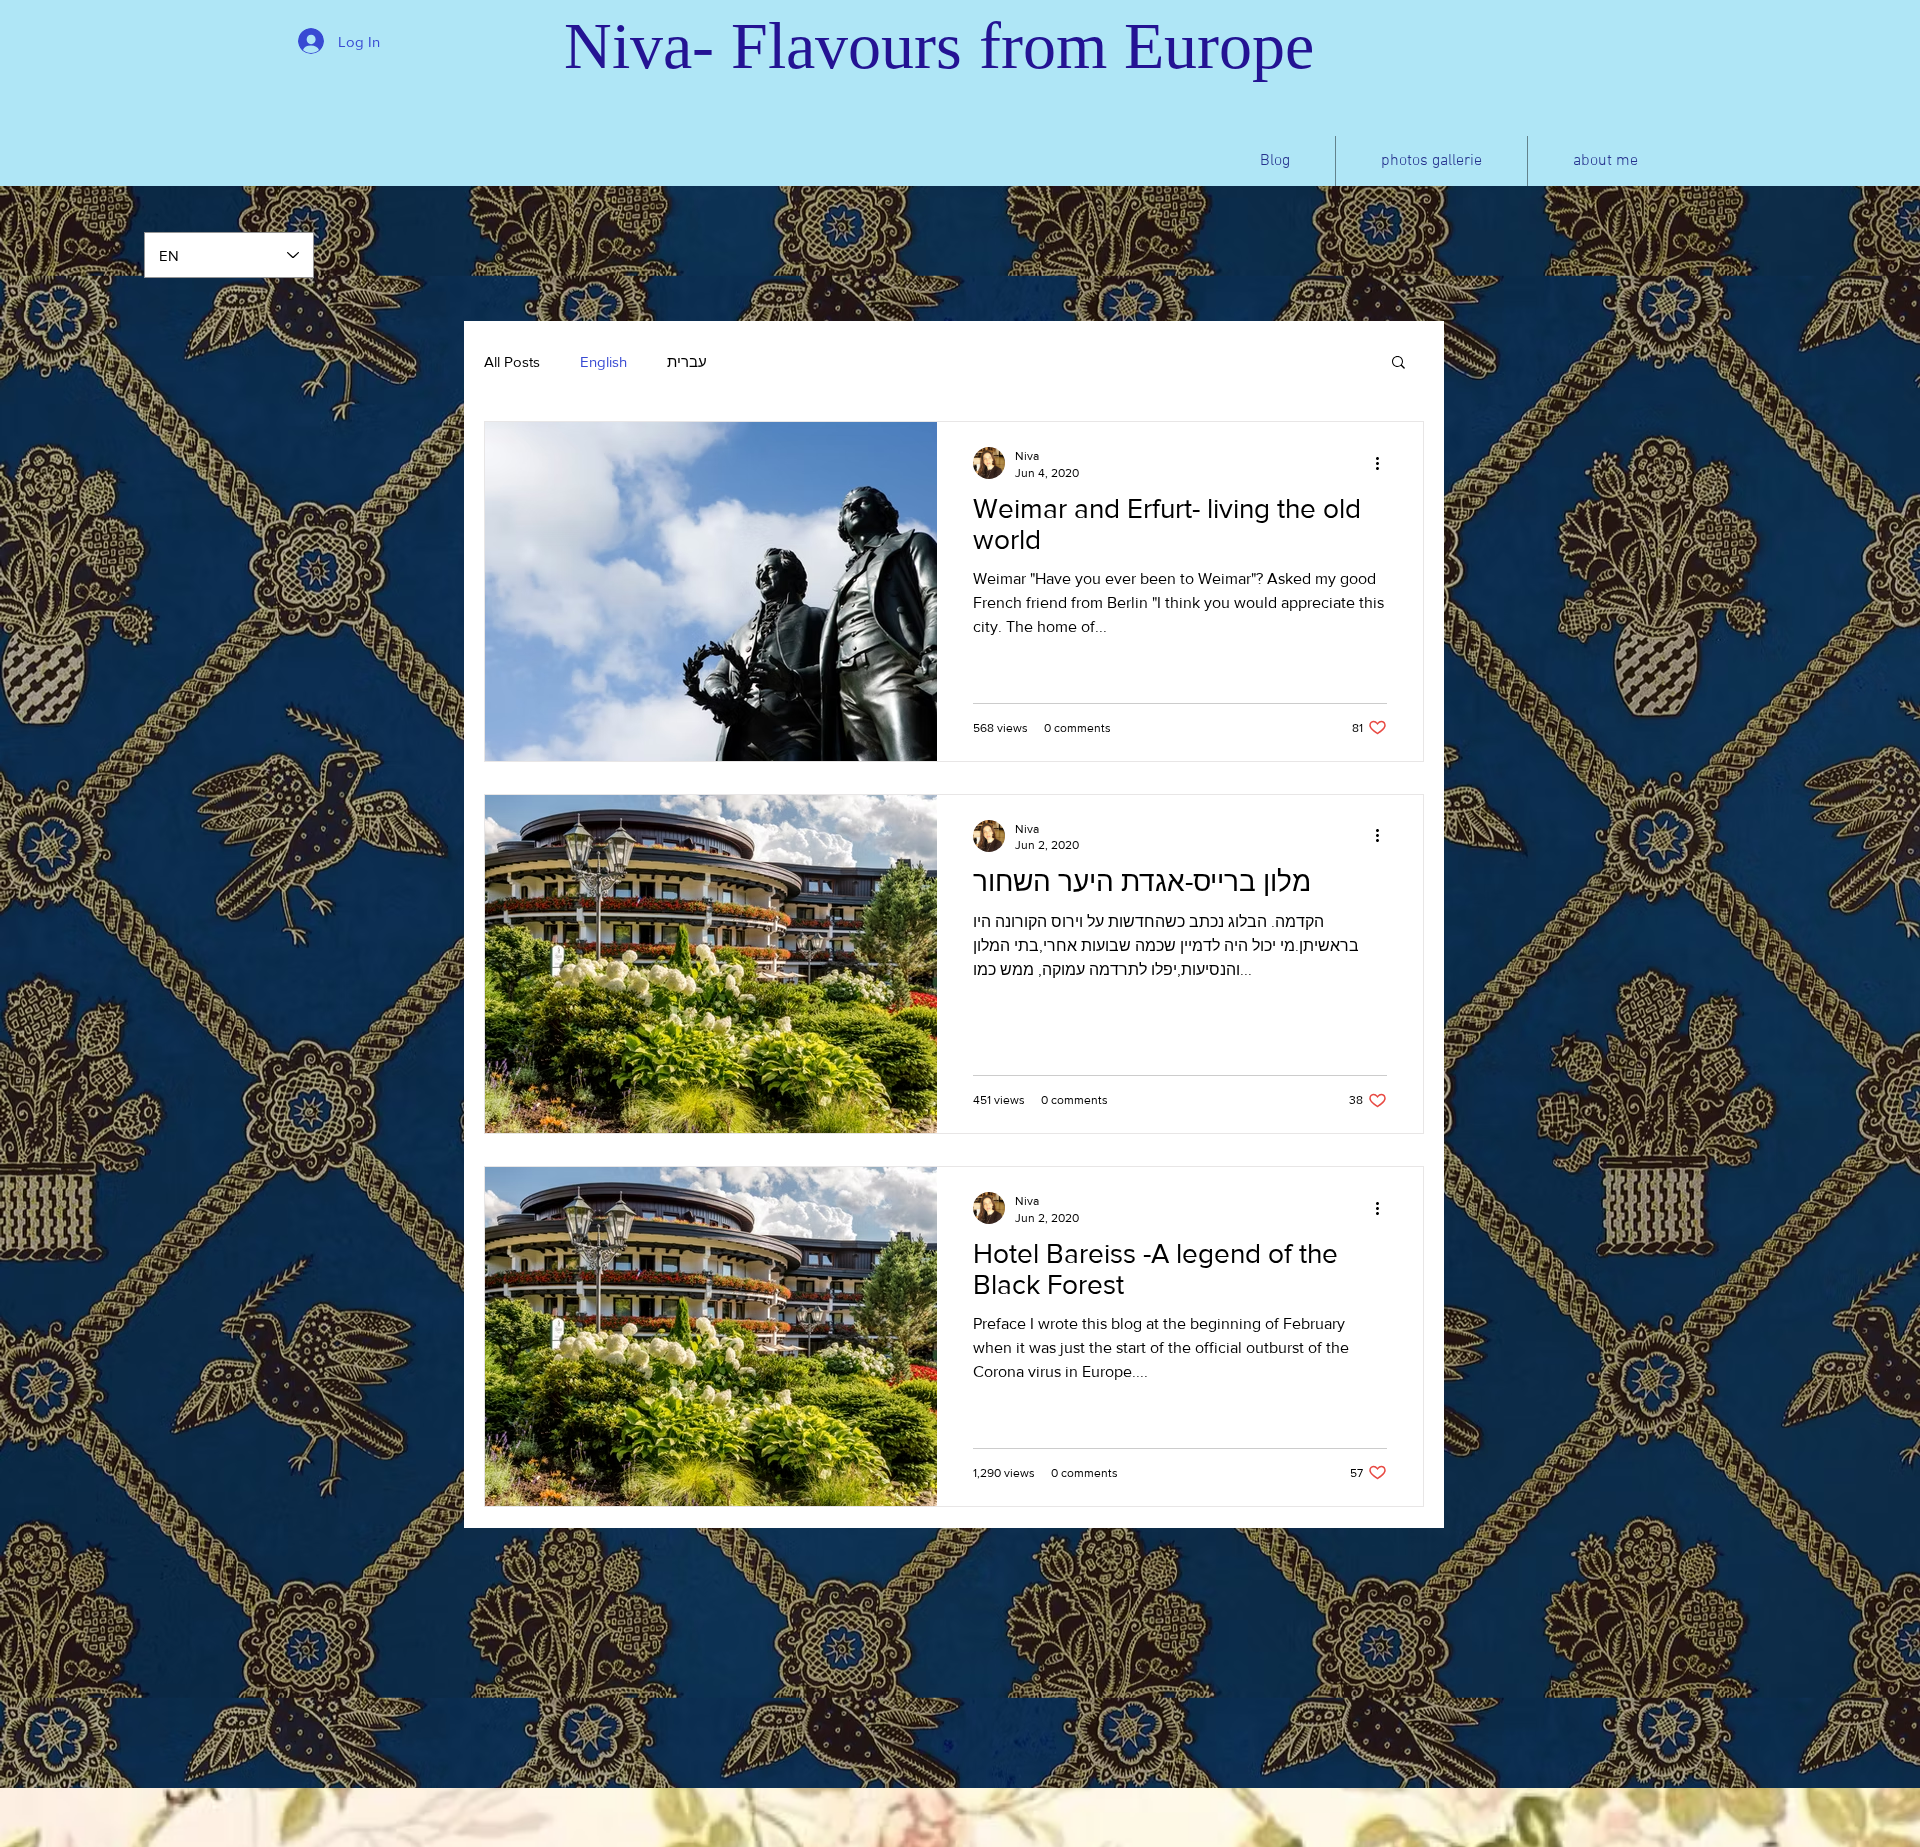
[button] (1398, 363)
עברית (687, 361)
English (603, 361)
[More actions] (1384, 463)
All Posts (512, 361)
